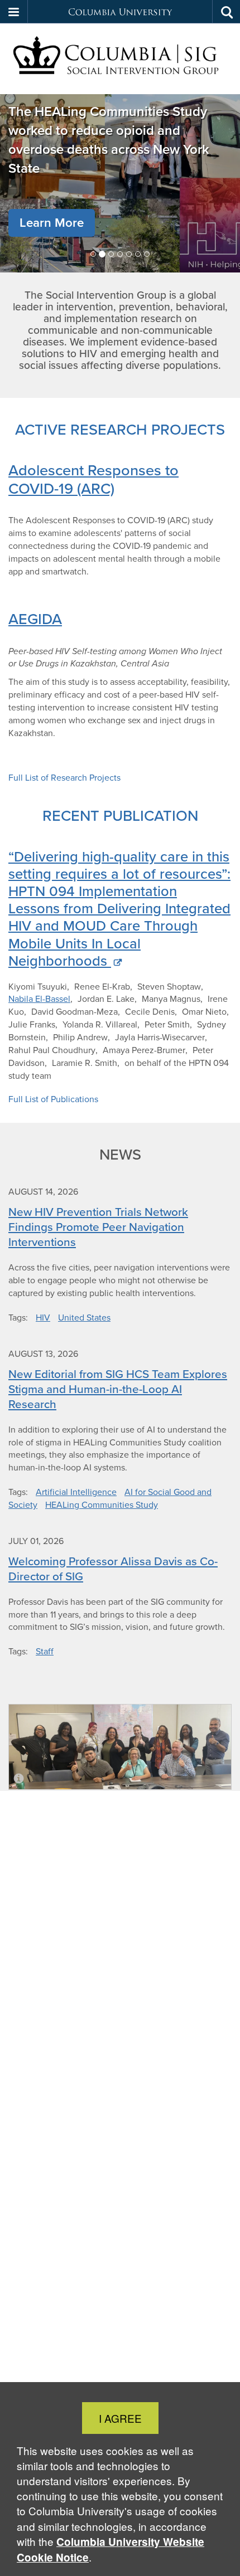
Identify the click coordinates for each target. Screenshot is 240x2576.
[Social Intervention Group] (120, 59)
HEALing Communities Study (102, 1505)
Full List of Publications (53, 1099)
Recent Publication (120, 815)
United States (84, 1318)
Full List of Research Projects (64, 778)
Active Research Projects (120, 429)
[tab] (93, 254)
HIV (43, 1318)
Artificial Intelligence (76, 1492)
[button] (14, 12)
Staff (45, 1651)
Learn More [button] (52, 223)
